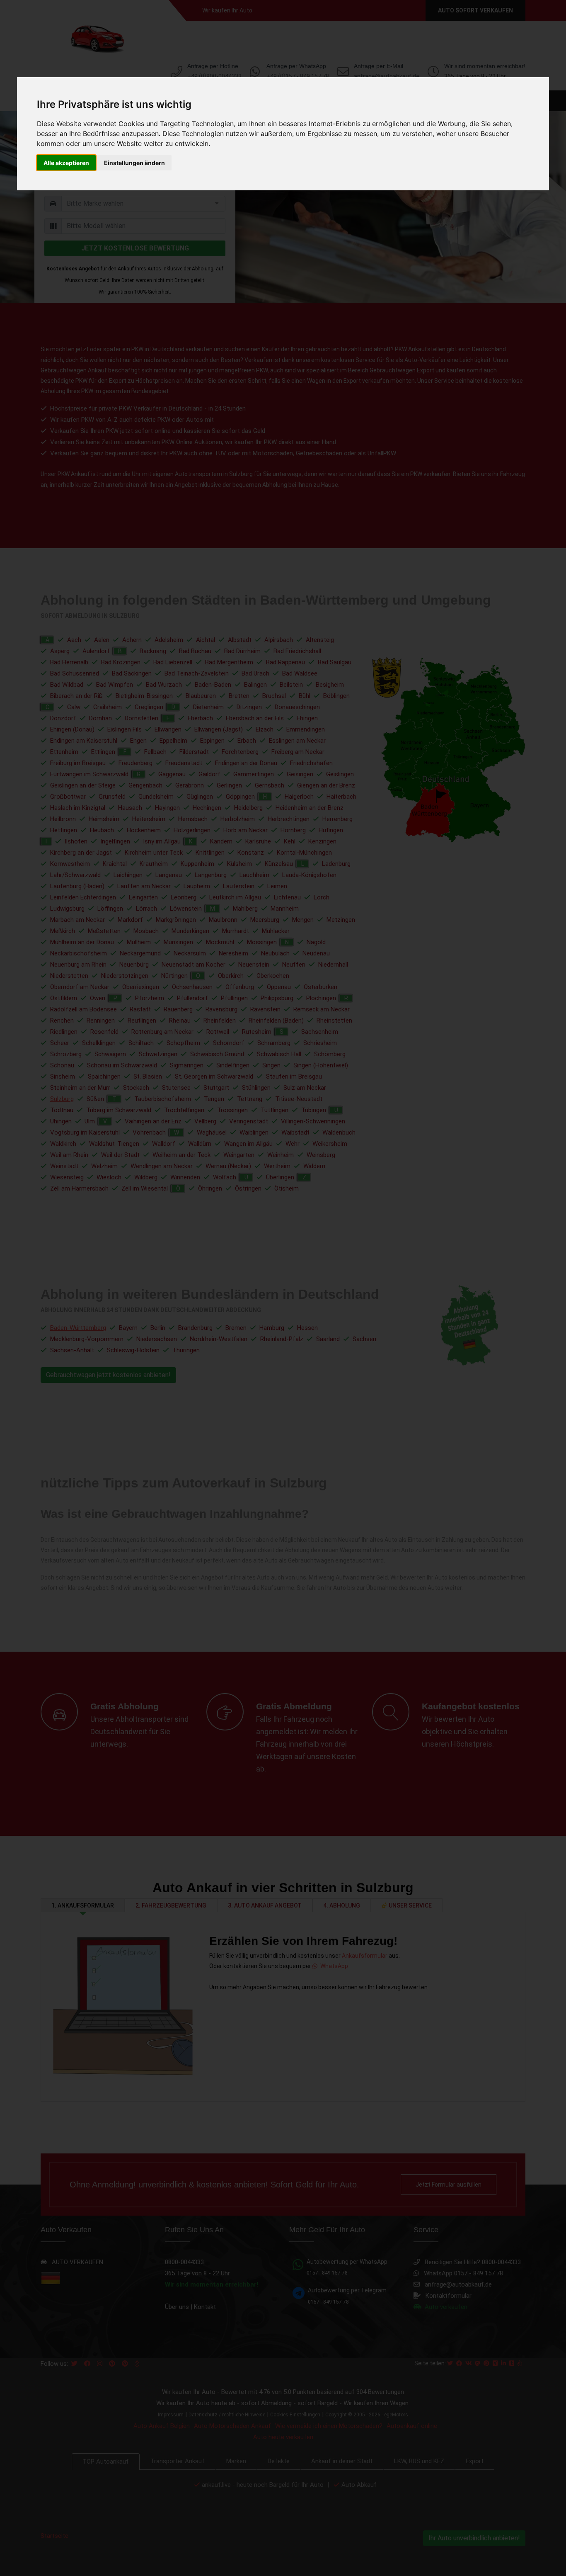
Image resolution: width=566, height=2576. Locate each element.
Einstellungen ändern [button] (134, 163)
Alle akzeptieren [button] (66, 163)
